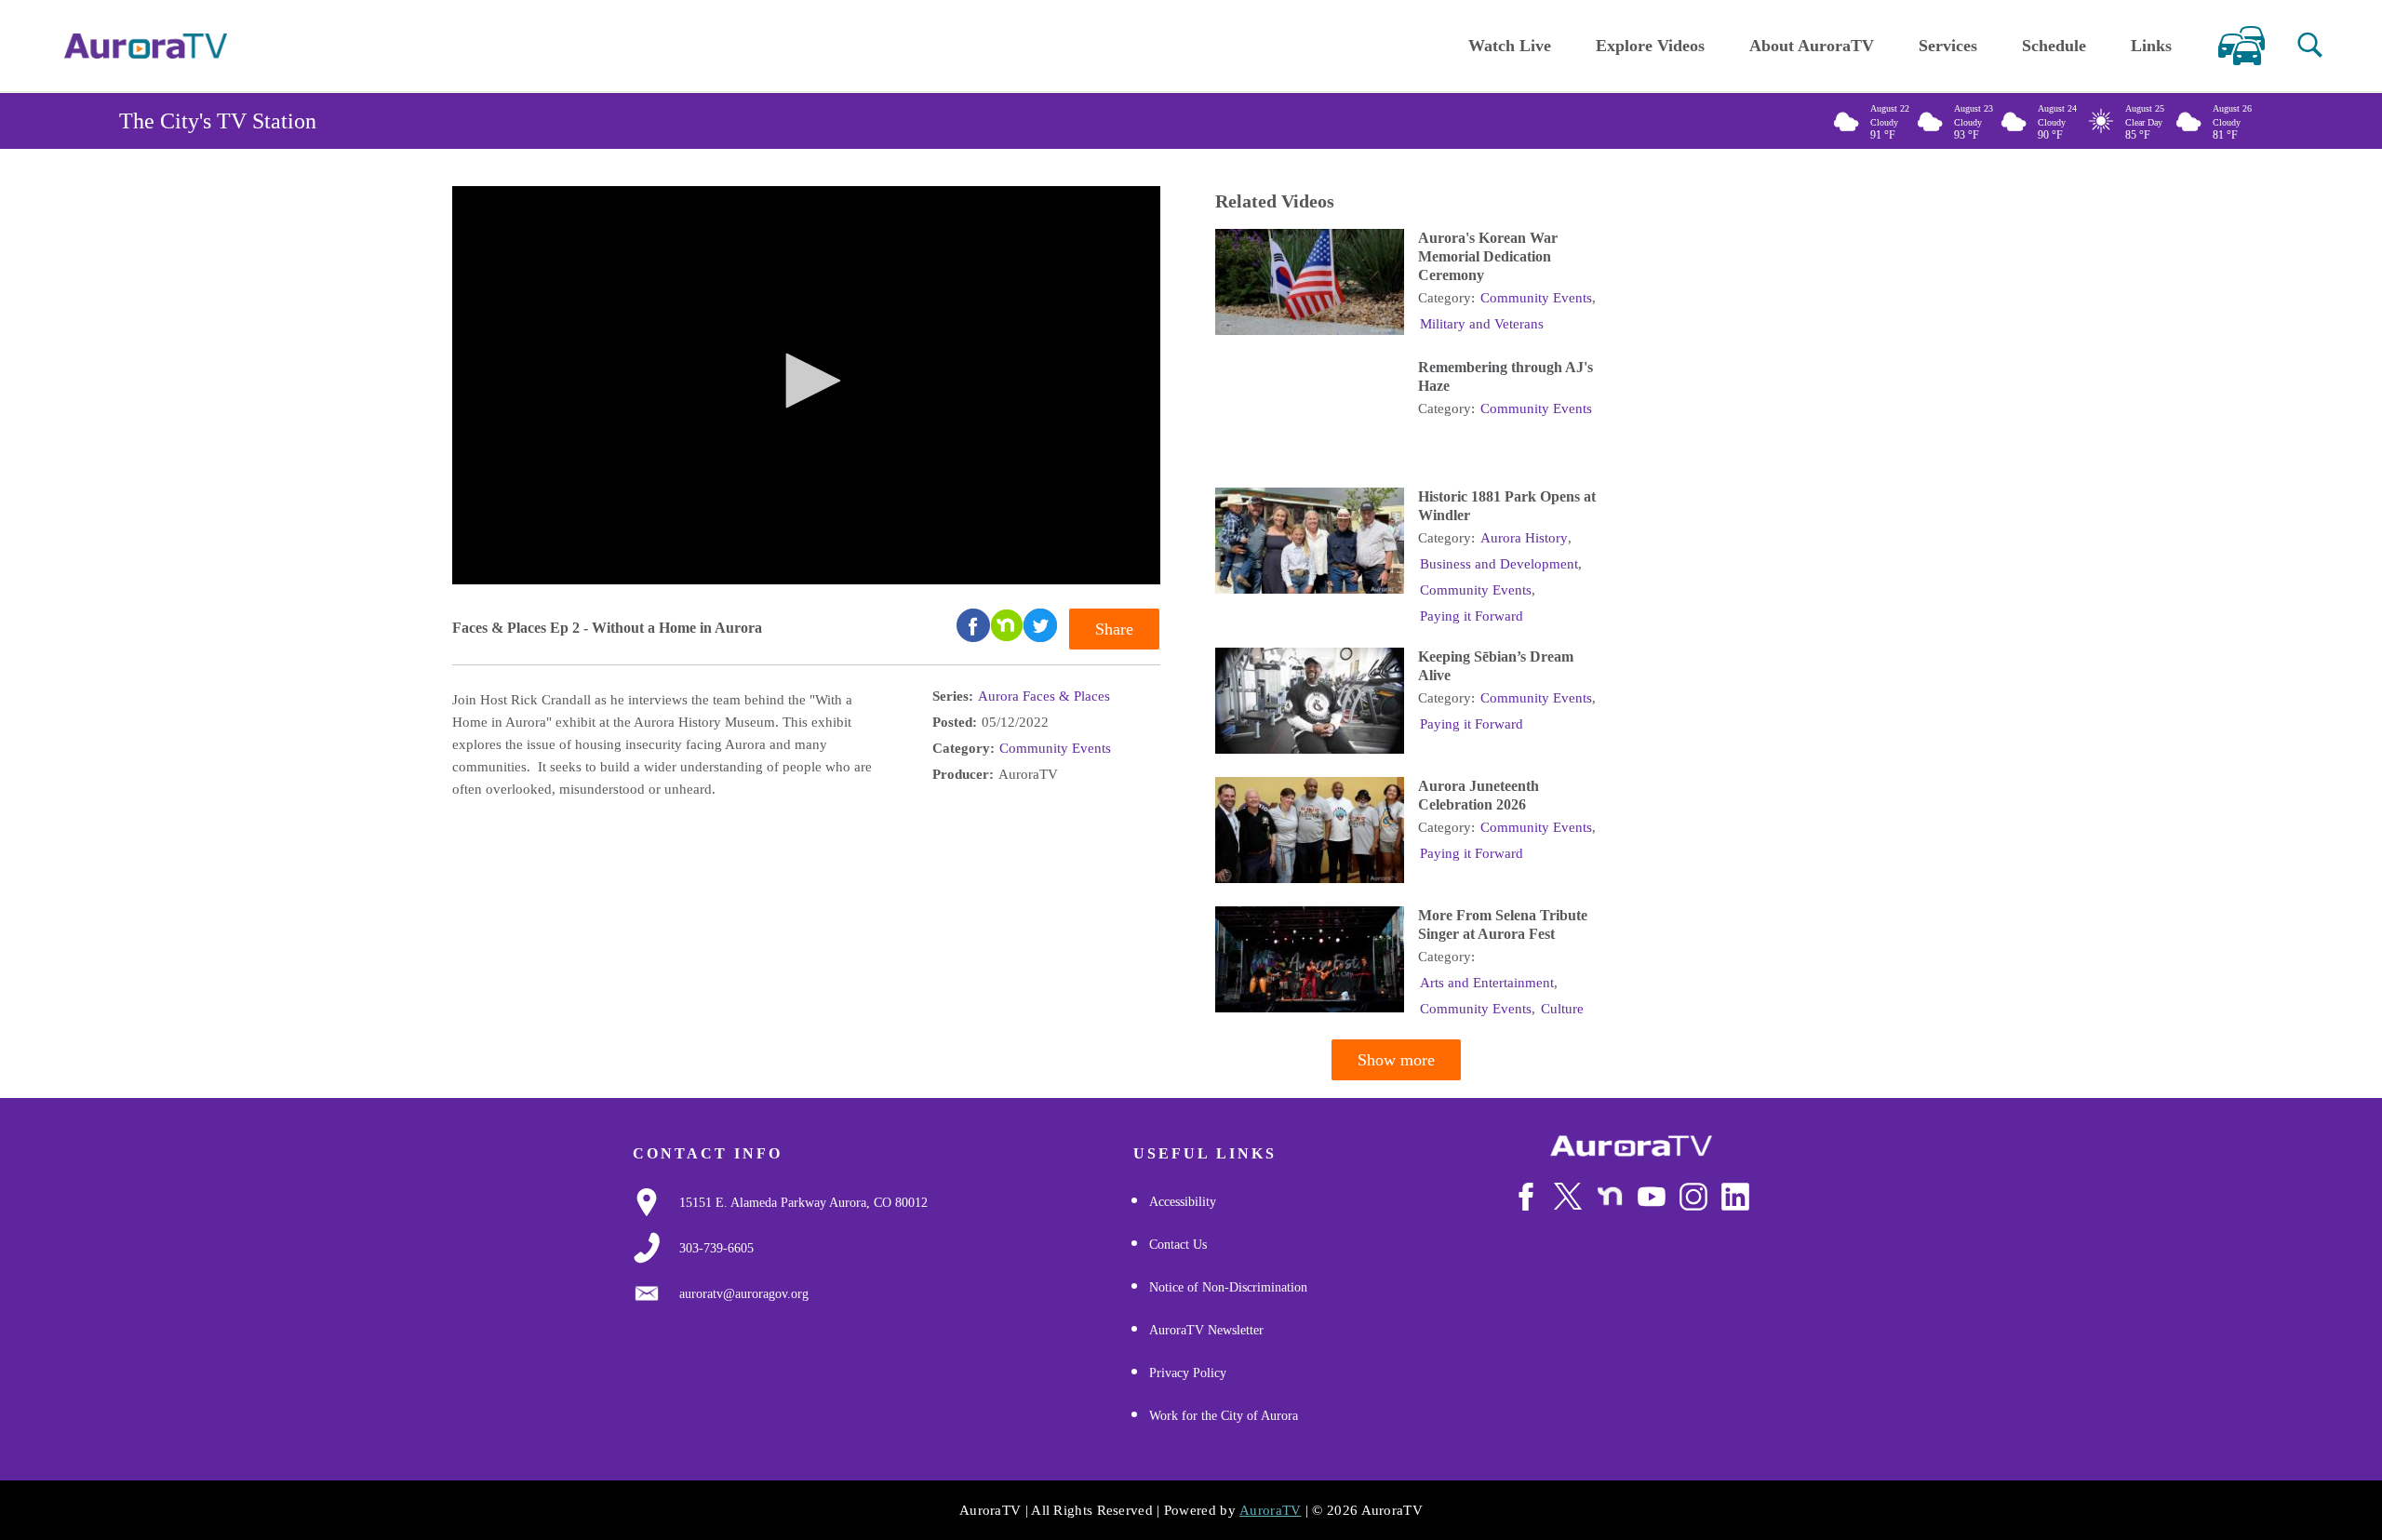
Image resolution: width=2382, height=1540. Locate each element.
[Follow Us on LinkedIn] (1735, 1197)
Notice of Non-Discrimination (1228, 1287)
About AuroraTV (1812, 46)
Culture (1562, 1009)
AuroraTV (1270, 1510)
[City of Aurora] (1631, 1146)
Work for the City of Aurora (1224, 1416)
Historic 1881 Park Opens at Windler (1507, 506)
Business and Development (1499, 564)
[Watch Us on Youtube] (1652, 1197)
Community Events (1055, 748)
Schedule (2054, 46)
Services (1948, 46)
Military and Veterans (1482, 324)
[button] (2310, 45)
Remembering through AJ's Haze (1505, 376)
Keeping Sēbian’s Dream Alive (1496, 666)
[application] (806, 385)
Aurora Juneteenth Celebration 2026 (1479, 795)
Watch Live (1510, 46)
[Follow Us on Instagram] (1693, 1197)
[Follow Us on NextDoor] (1610, 1197)
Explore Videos (1650, 46)
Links (2151, 46)
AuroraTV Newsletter (1206, 1330)
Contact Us (1178, 1245)
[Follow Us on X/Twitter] (1568, 1196)
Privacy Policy (1188, 1373)
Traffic (2241, 46)
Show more (1396, 1060)
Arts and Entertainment (1487, 983)
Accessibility (1183, 1202)
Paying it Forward (1472, 616)
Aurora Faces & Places (1044, 696)
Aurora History (1524, 538)
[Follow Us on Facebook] (1526, 1197)
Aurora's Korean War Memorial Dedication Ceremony (1488, 256)
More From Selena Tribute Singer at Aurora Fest (1503, 924)
